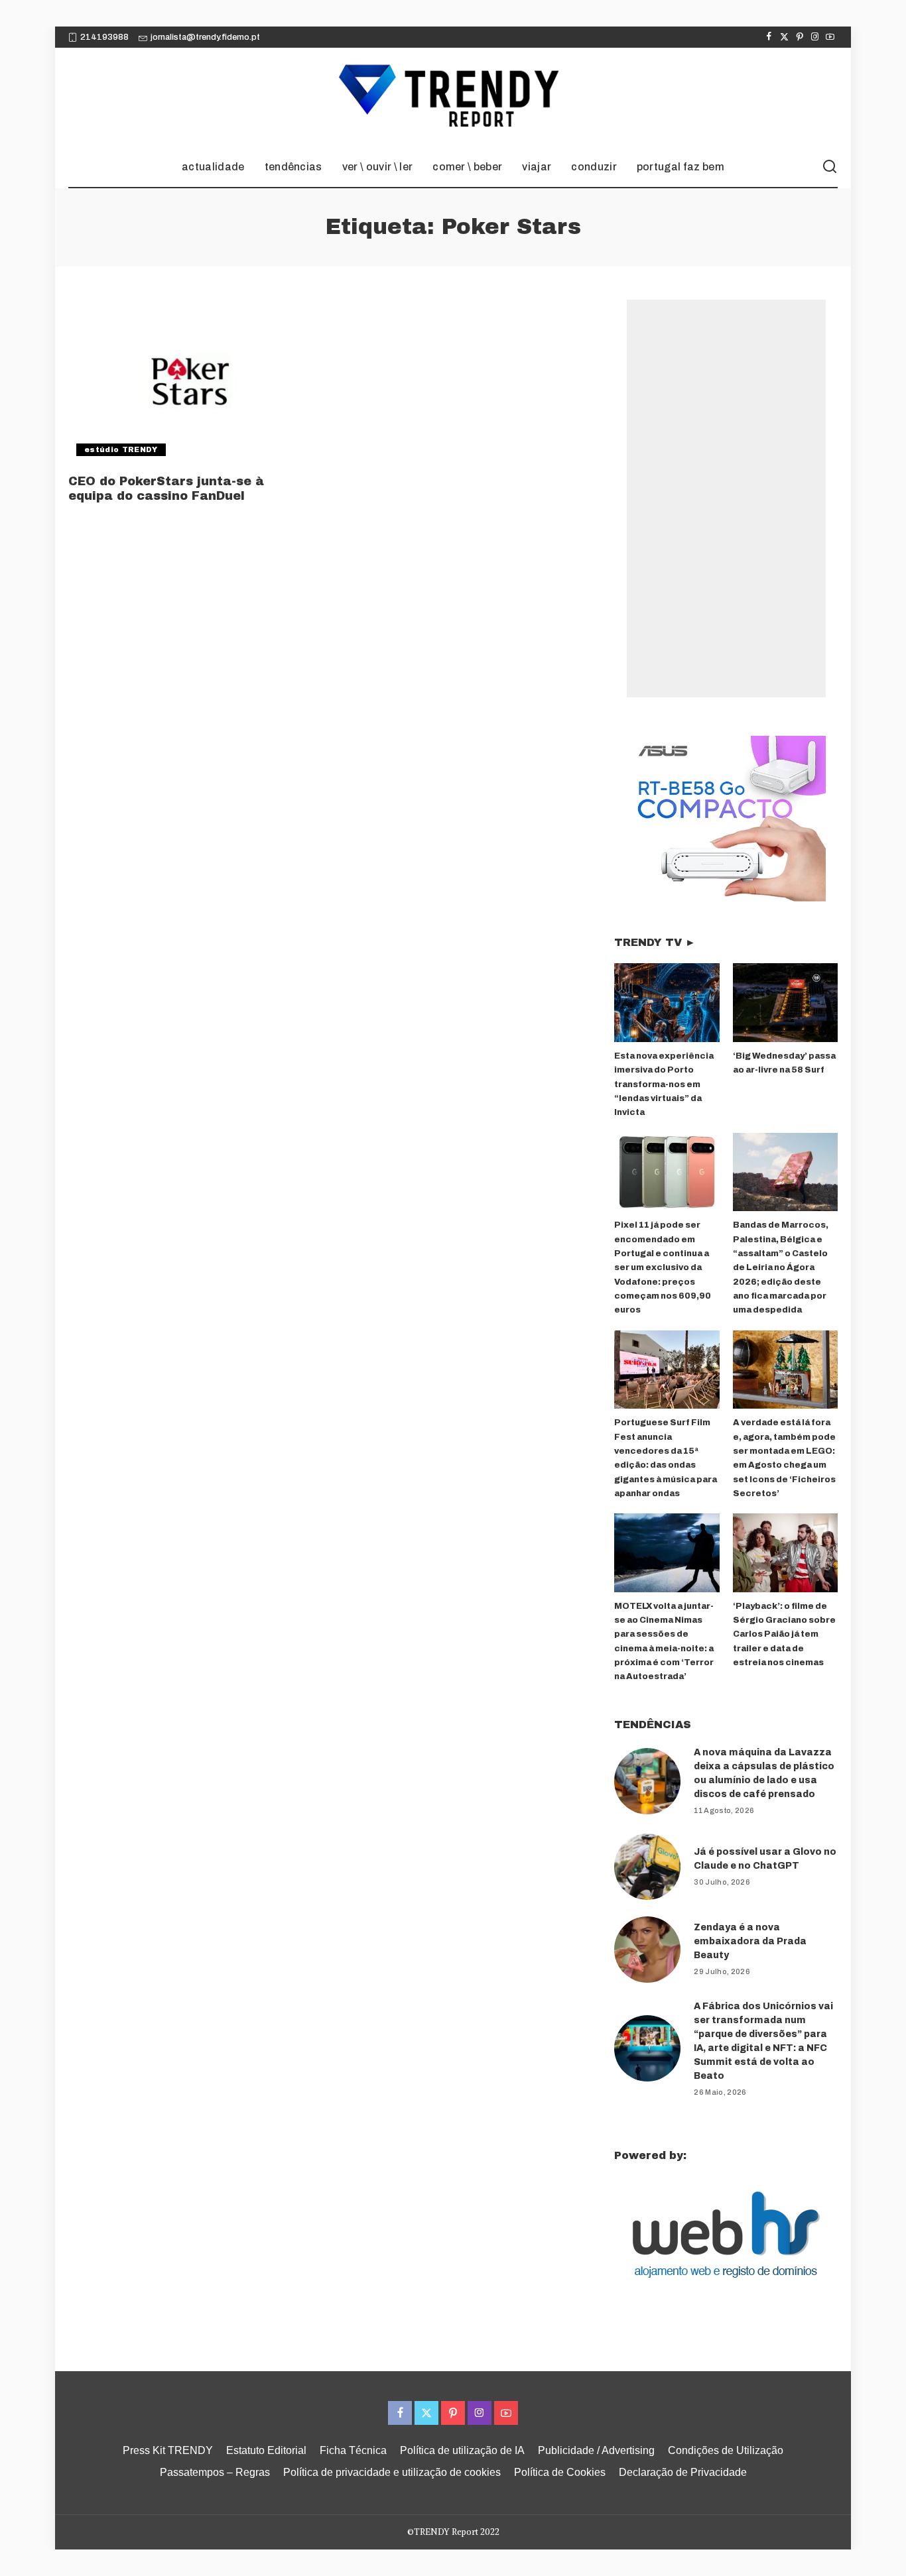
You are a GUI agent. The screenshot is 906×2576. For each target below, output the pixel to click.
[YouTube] (830, 37)
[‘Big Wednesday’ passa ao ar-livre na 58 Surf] (785, 1003)
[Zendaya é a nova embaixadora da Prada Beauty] (647, 1950)
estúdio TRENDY (121, 449)
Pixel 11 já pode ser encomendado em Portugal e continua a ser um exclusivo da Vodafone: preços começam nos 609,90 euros (663, 1267)
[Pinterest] (800, 37)
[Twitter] (784, 37)
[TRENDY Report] (453, 97)
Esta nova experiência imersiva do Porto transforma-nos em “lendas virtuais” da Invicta (664, 1084)
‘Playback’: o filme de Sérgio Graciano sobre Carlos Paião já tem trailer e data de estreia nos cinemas (784, 1634)
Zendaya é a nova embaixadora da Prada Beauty (750, 1941)
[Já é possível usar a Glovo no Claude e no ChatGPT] (647, 1867)
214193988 (104, 37)
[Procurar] (830, 167)
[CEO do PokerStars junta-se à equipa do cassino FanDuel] (190, 382)
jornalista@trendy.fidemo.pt (205, 37)
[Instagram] (815, 37)
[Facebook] (769, 37)
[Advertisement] (726, 498)
